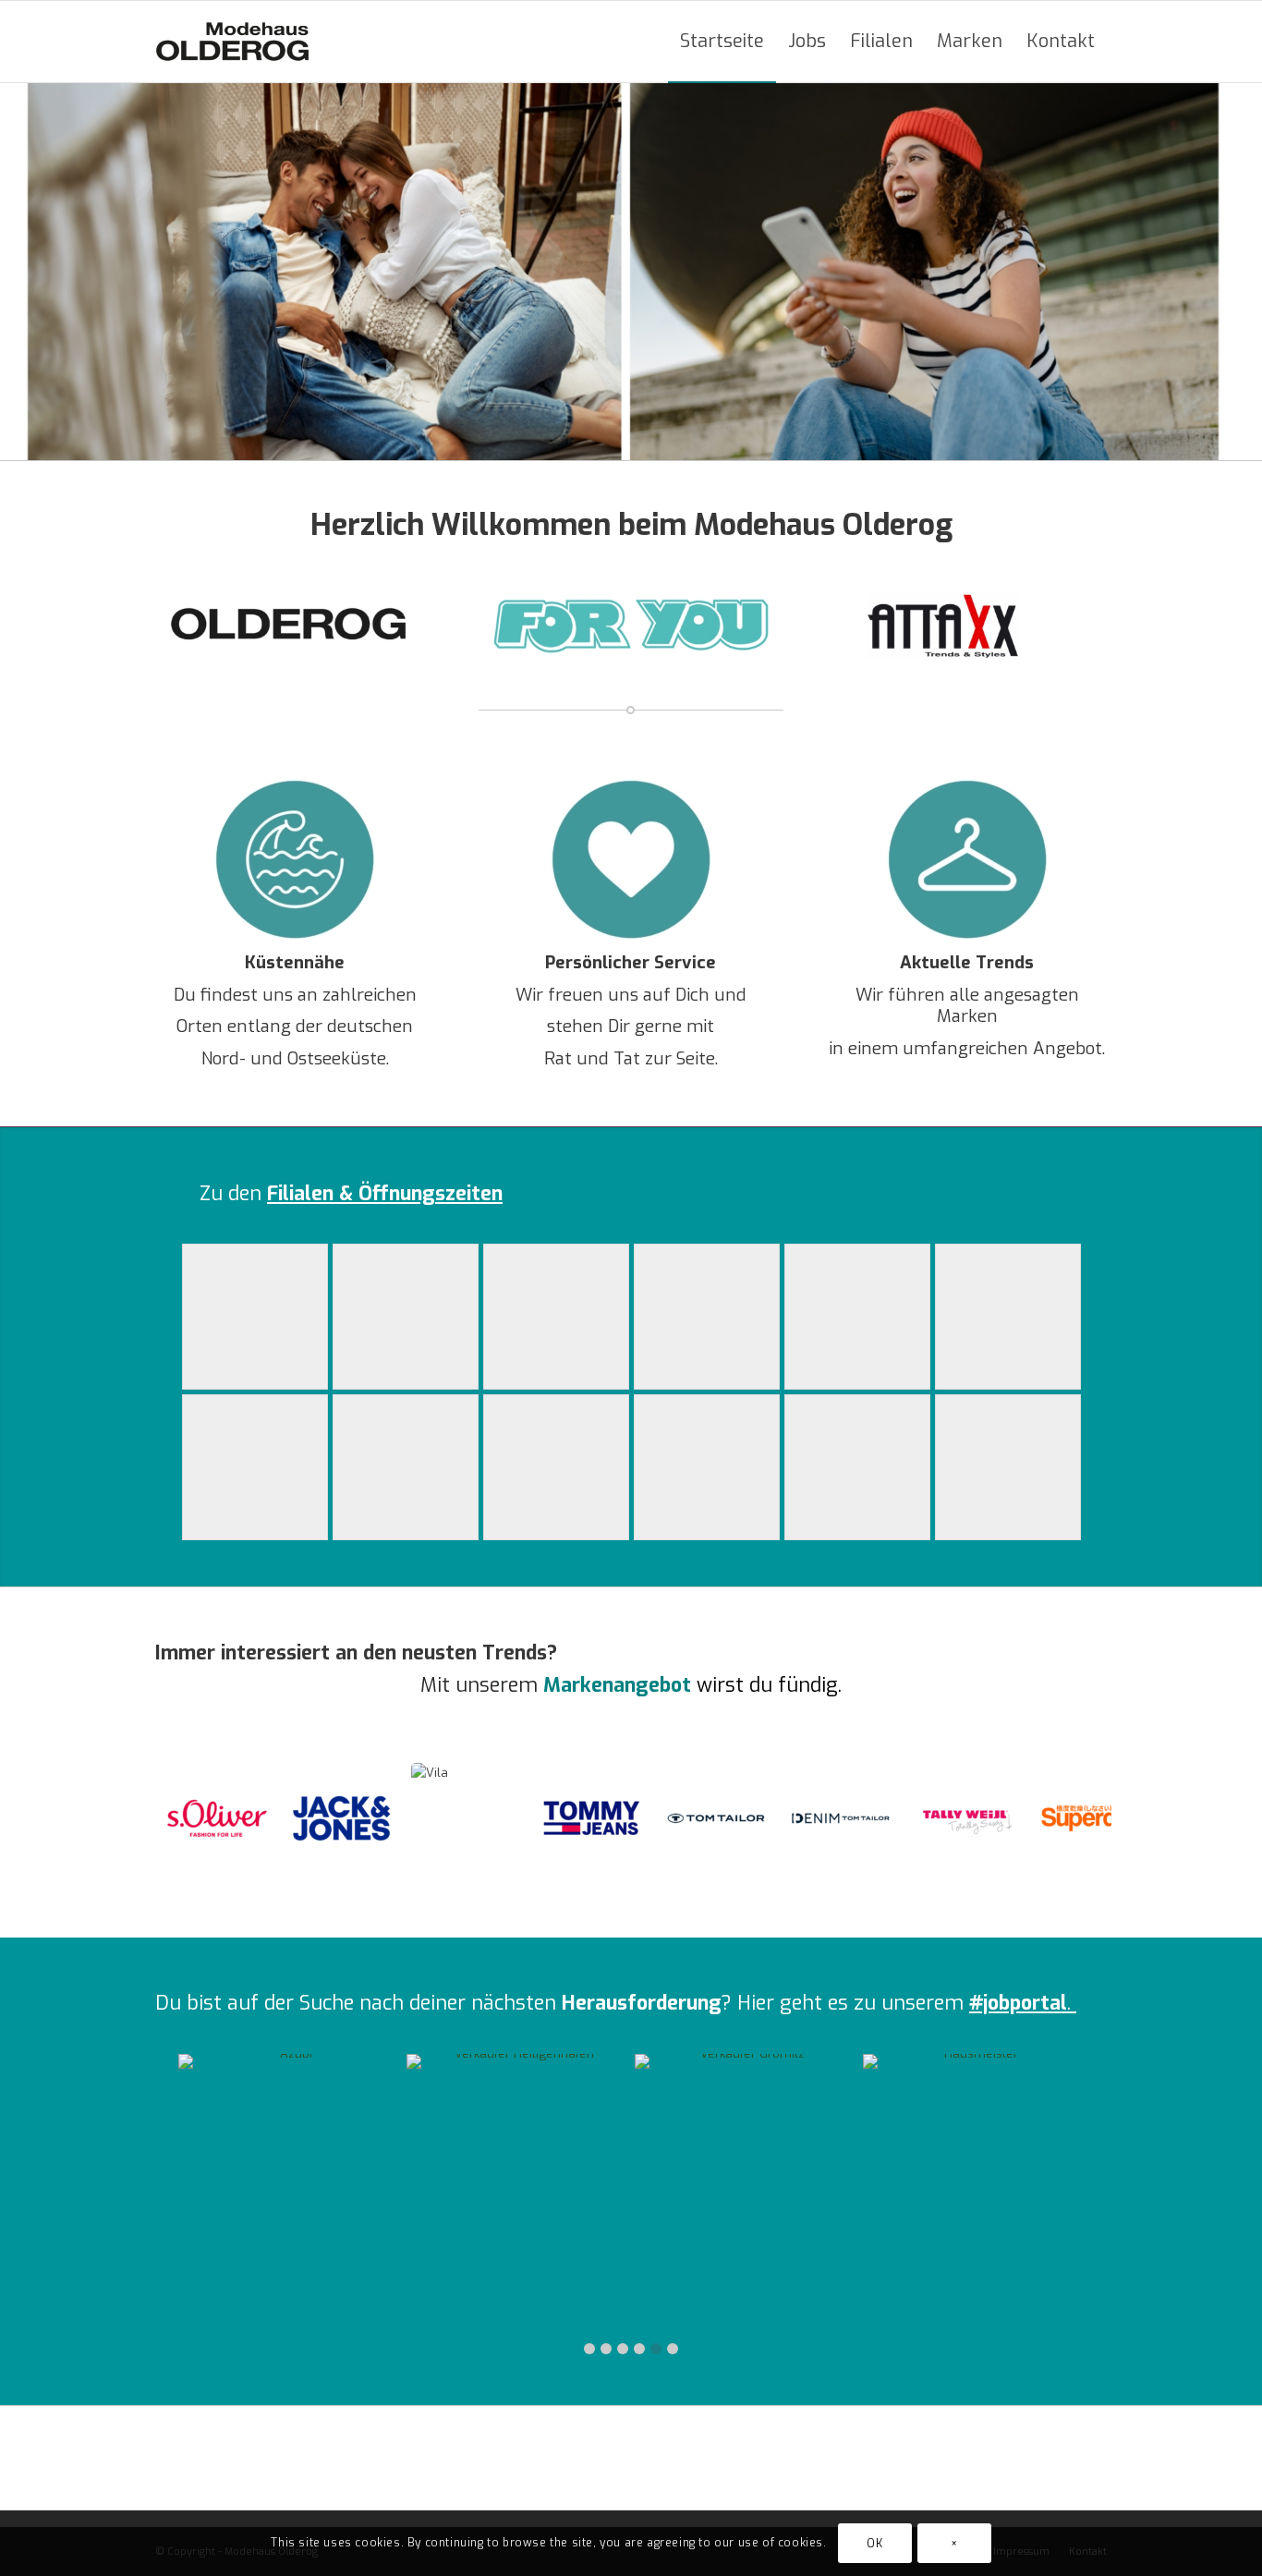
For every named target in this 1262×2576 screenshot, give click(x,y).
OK (874, 2544)
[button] (589, 2349)
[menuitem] (722, 42)
